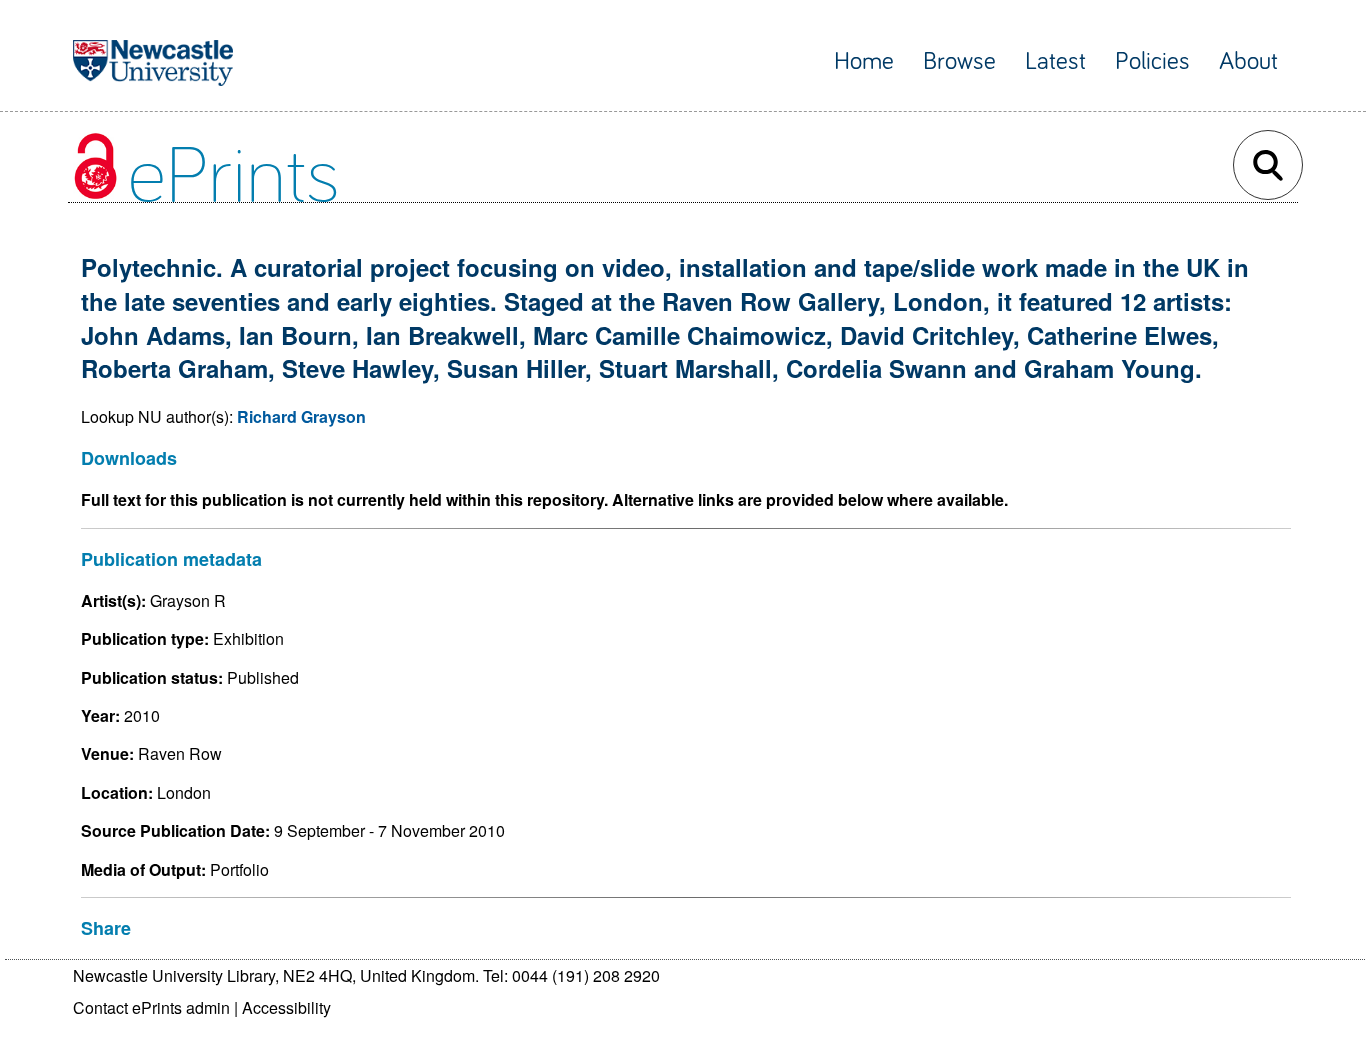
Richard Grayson (301, 416)
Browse (959, 61)
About (1248, 61)
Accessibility (286, 1007)
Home (864, 61)
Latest (1055, 61)
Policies (1152, 61)
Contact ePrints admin (151, 1007)
